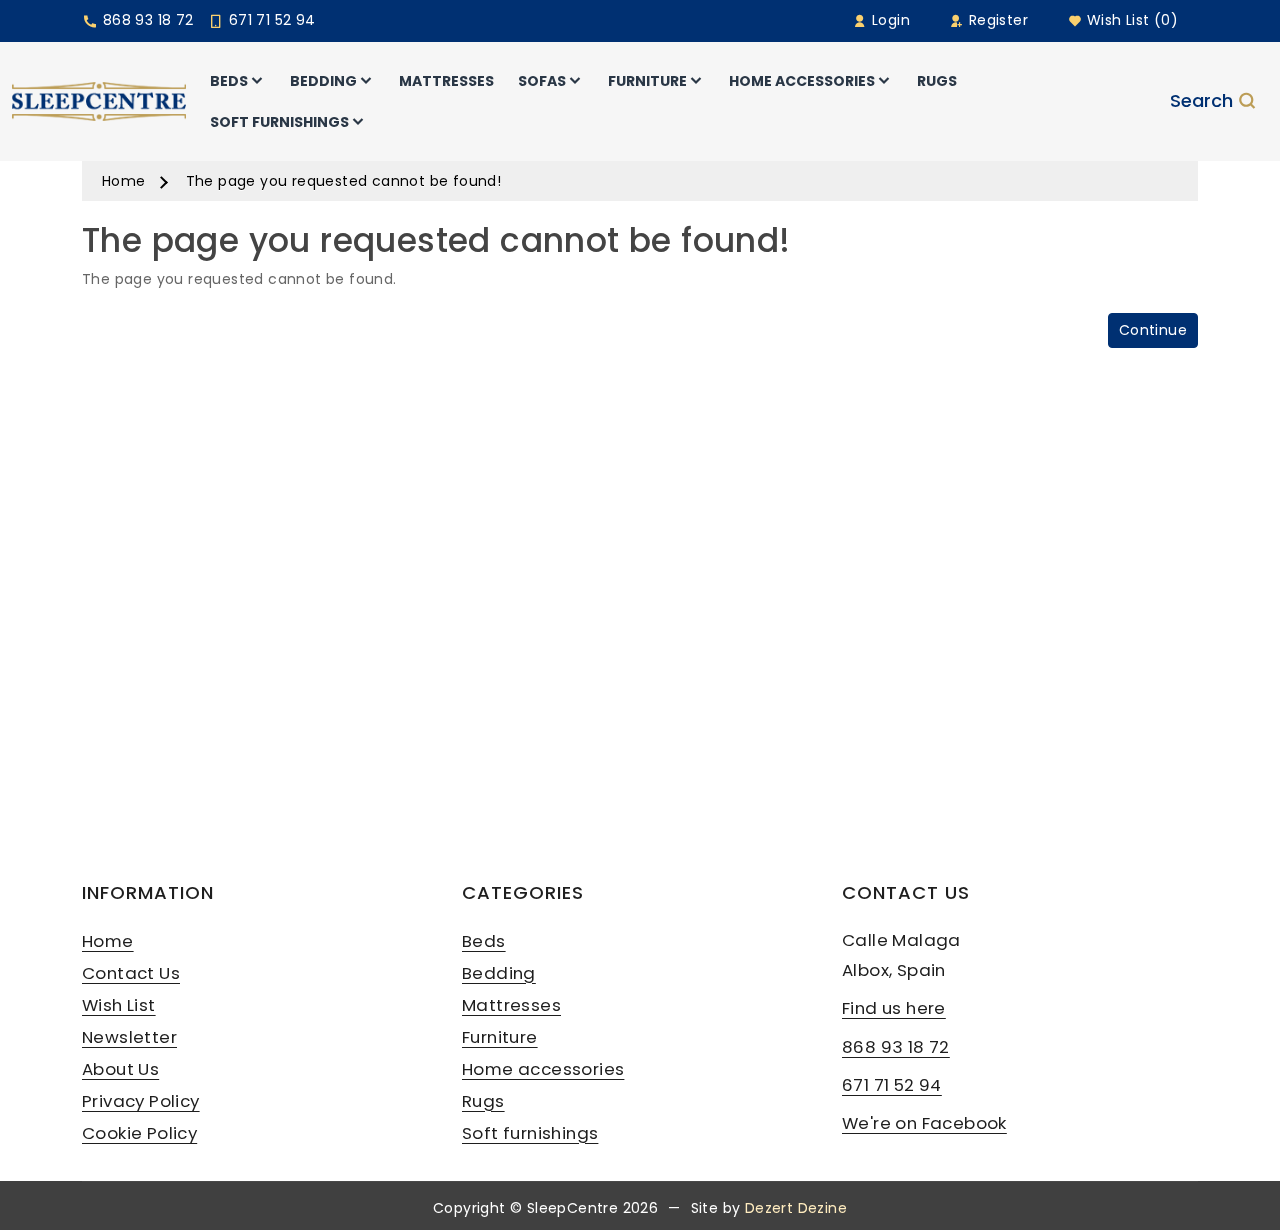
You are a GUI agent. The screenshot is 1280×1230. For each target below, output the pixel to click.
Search (1201, 102)
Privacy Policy (141, 1101)
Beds (484, 941)
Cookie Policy (139, 1133)
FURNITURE (647, 81)
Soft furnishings (530, 1133)
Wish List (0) (1130, 20)
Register (996, 20)
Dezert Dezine (796, 1208)
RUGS (937, 81)
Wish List (119, 1005)
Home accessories (543, 1069)
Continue (1153, 330)
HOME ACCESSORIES (802, 81)
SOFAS (542, 81)
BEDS (229, 81)
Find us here (894, 1008)
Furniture (500, 1037)
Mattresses (511, 1005)
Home (124, 181)
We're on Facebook (924, 1123)
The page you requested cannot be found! (344, 181)
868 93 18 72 (145, 20)
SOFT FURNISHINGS (279, 122)
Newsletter (129, 1037)
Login (889, 20)
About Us (120, 1069)
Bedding (499, 973)
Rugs (483, 1101)
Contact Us (131, 973)
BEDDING (323, 81)
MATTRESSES (446, 81)
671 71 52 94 (269, 20)
